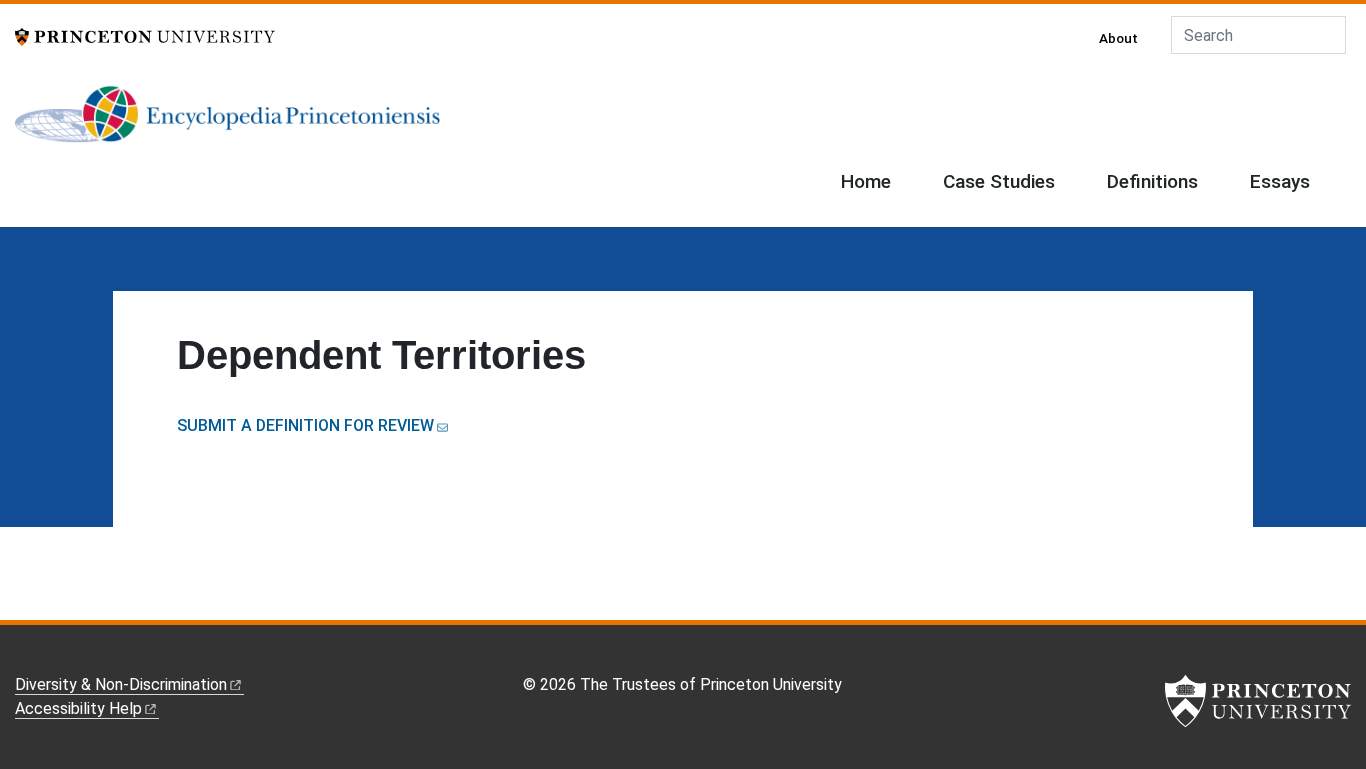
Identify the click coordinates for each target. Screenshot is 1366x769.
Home (866, 181)
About (1118, 38)
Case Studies (999, 181)
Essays (1280, 181)
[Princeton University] (145, 35)
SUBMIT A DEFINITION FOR (305, 425)
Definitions (1152, 181)
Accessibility (78, 708)
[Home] (227, 122)
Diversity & (121, 684)
